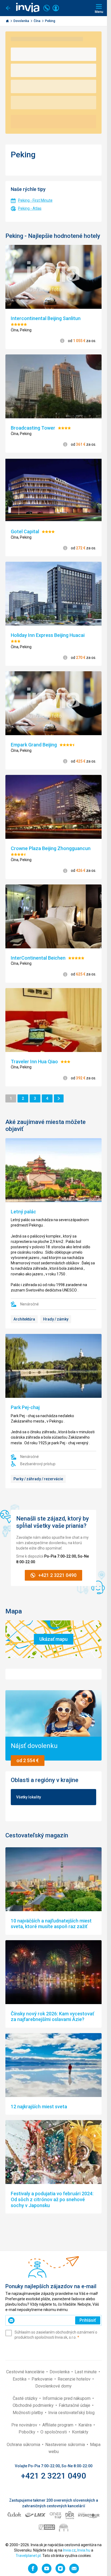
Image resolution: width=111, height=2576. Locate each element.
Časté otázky (26, 2398)
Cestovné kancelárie (26, 2372)
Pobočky (27, 2432)
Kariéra (86, 2425)
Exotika (20, 2379)
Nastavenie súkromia (66, 2445)
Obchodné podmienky (34, 2405)
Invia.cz (69, 2550)
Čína (37, 21)
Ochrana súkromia (24, 2445)
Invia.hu (84, 2550)
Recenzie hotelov (75, 2379)
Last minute (86, 2372)
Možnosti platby (28, 2413)
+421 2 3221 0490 (53, 2476)
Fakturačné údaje (75, 2405)
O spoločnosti (54, 2432)
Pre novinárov (25, 2425)
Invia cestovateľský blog (71, 2413)
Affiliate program (58, 2425)
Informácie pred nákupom (67, 2398)
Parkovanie (43, 2379)
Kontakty (80, 2432)
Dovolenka (22, 21)
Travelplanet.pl (28, 2556)
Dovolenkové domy (53, 2386)
